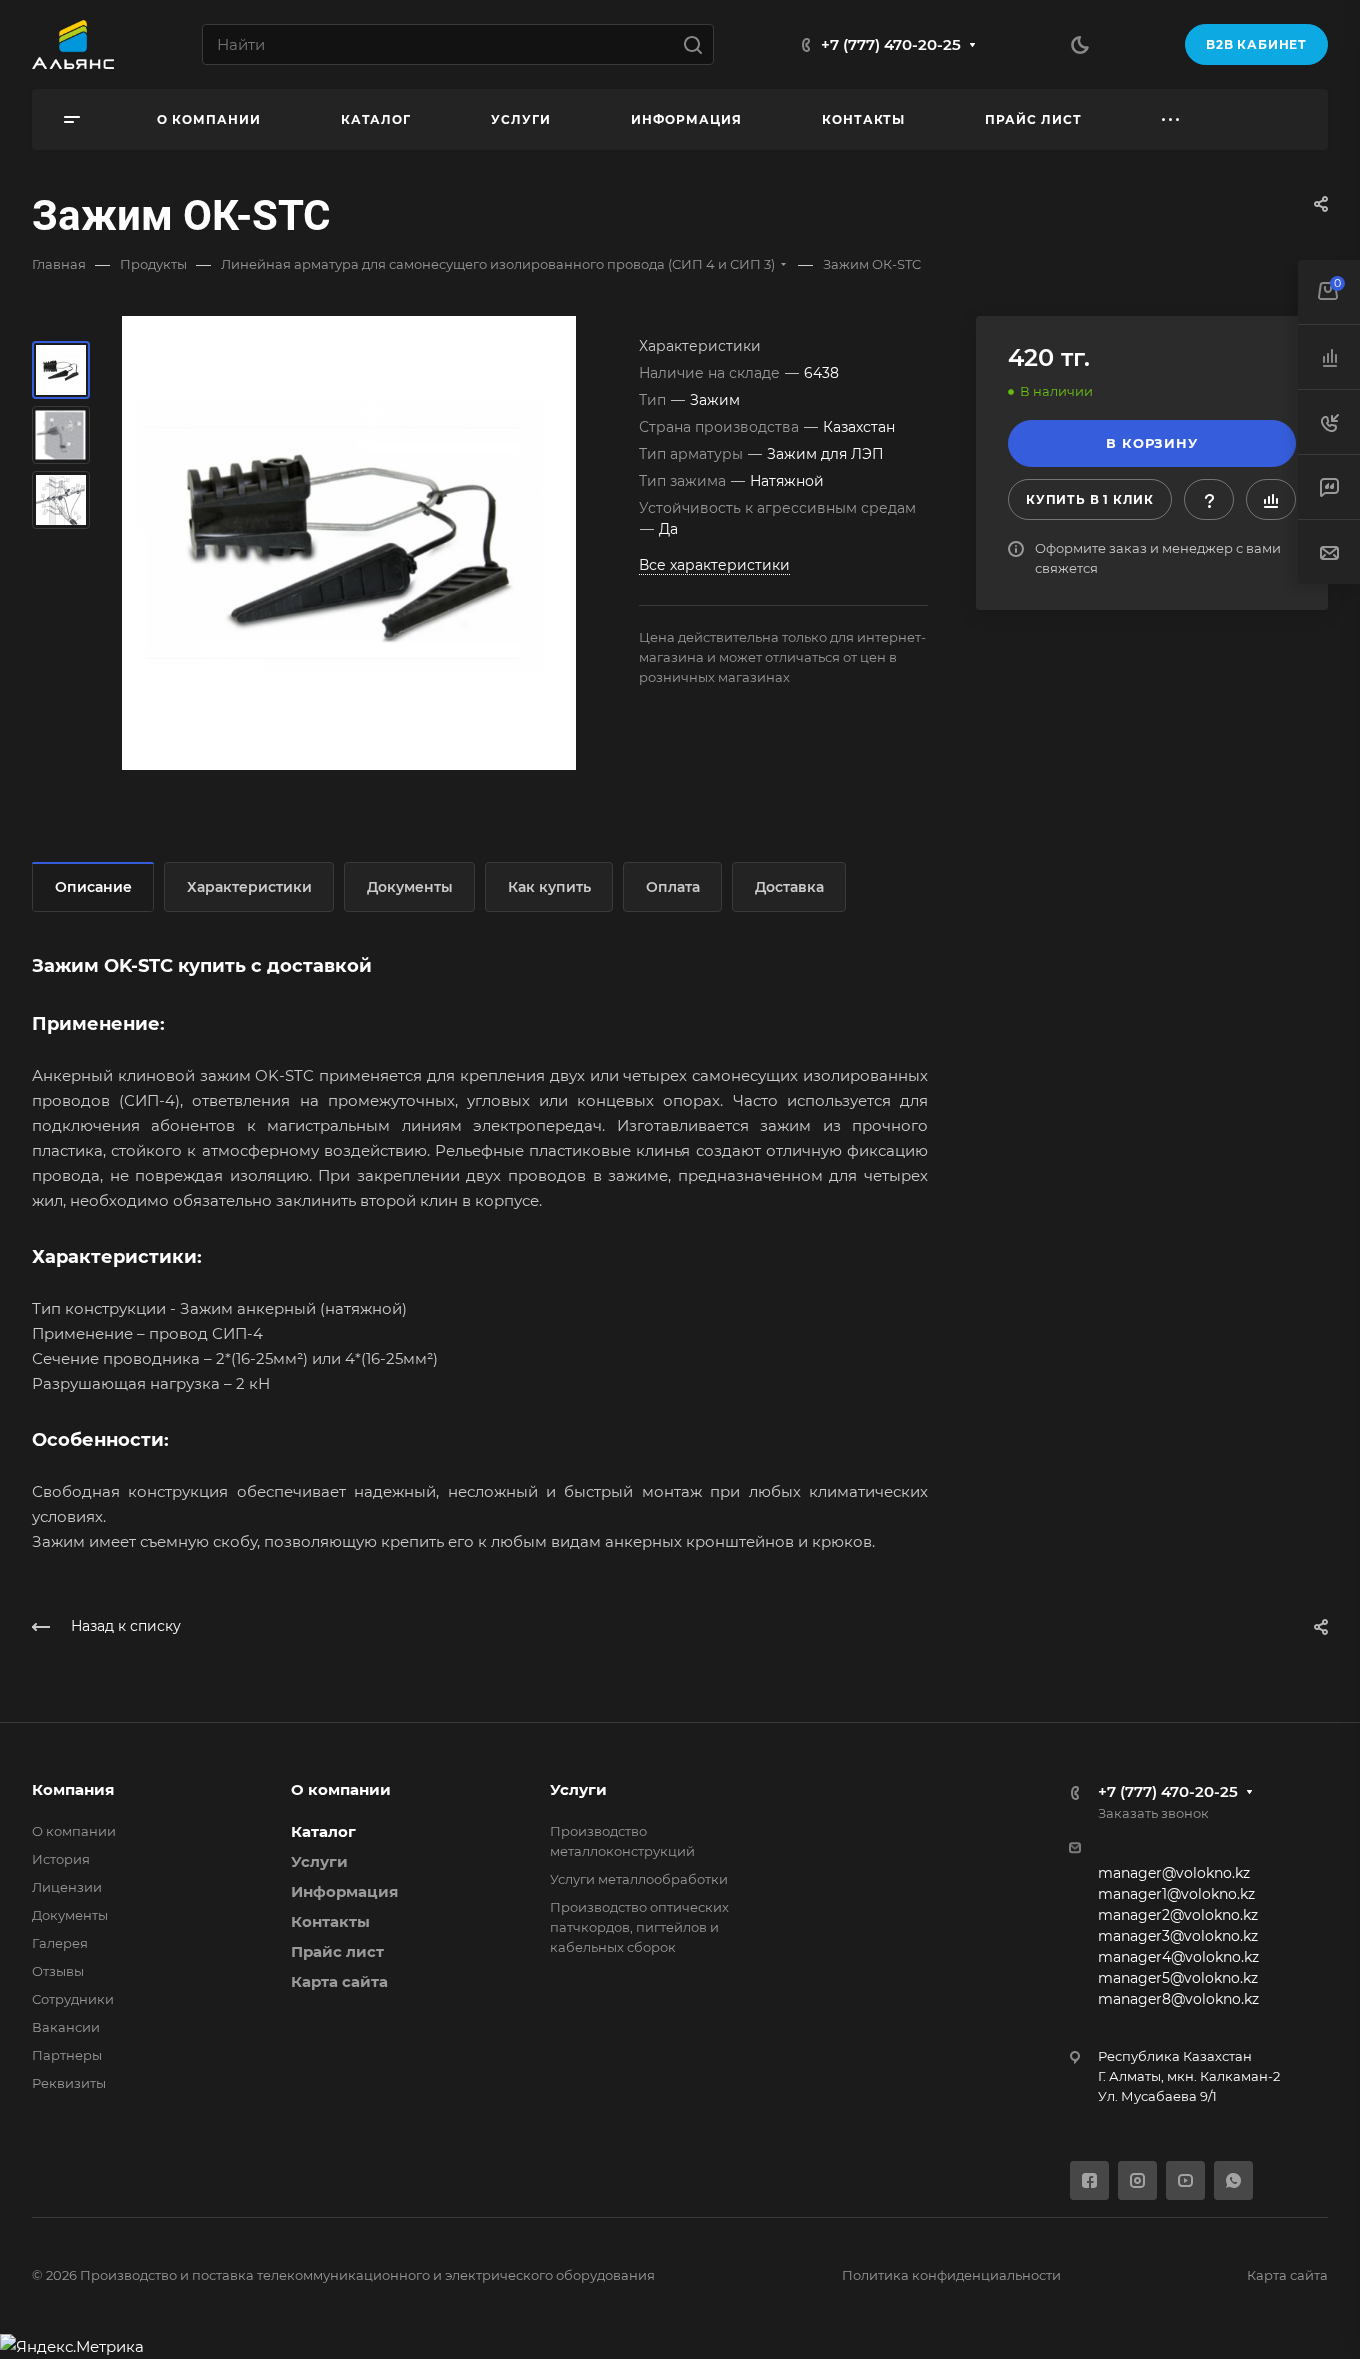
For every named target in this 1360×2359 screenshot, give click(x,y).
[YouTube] (1185, 2180)
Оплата (673, 887)
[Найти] (698, 44)
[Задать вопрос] (1209, 499)
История (61, 1859)
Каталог (323, 1831)
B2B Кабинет (1256, 44)
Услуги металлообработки (639, 1879)
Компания (73, 1789)
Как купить (549, 887)
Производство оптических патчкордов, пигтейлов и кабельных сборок (639, 1927)
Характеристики (249, 887)
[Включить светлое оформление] (1080, 45)
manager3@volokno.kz (1178, 1936)
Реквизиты (69, 2083)
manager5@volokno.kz (1178, 1978)
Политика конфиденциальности (951, 2275)
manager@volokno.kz (1174, 1873)
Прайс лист (337, 1951)
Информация (344, 1891)
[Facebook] (1089, 2180)
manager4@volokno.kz (1178, 1957)
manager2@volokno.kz (1178, 1915)
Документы (410, 887)
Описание (93, 887)
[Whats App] (1233, 2180)
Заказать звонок (1153, 1813)
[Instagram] (1137, 2180)
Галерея (60, 1943)
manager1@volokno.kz (1176, 1894)
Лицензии (67, 1887)
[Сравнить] (1271, 499)
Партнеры (67, 2055)
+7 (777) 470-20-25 (891, 44)
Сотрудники (73, 1999)
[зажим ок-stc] (349, 543)
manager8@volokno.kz (1178, 1999)
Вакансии (66, 2027)
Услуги (319, 1861)
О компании (74, 1831)
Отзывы (58, 1971)
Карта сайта (339, 1981)
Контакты (330, 1921)
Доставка (789, 887)
